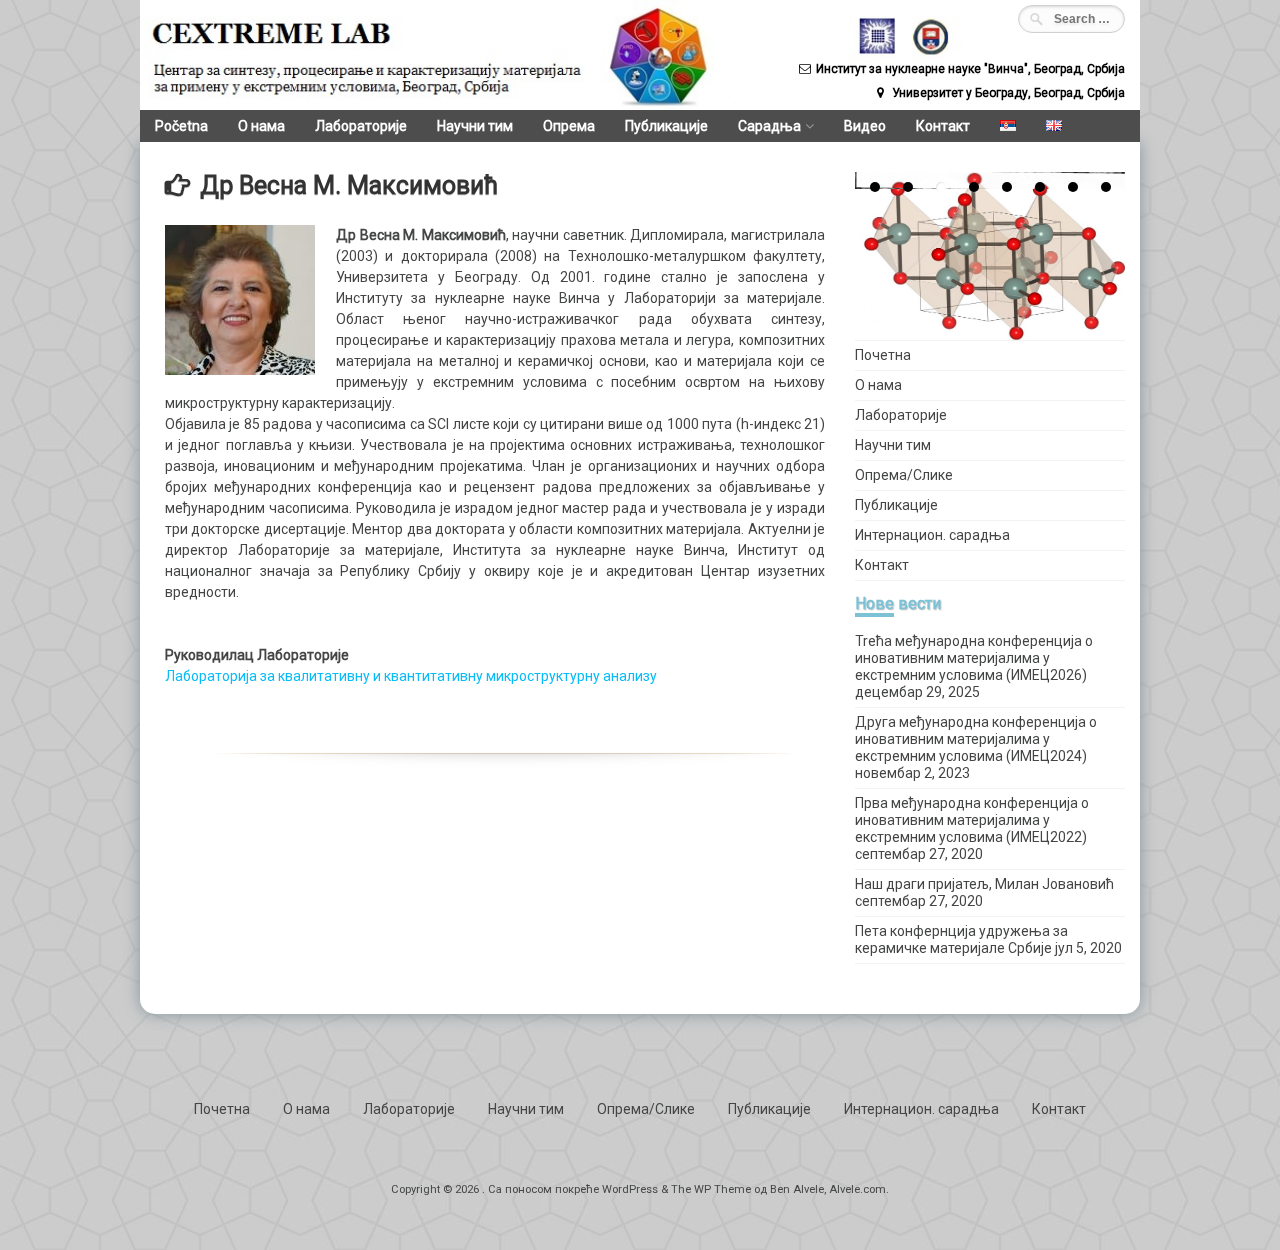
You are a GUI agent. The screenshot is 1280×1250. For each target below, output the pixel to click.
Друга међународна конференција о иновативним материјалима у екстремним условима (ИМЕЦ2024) (976, 739)
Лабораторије (361, 126)
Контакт (943, 126)
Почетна (883, 355)
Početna (181, 126)
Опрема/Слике (904, 475)
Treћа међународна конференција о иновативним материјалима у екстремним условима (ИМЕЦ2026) (974, 658)
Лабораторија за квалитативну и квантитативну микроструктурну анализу (411, 676)
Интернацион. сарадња (932, 535)
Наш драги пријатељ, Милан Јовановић (984, 884)
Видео (865, 126)
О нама (261, 126)
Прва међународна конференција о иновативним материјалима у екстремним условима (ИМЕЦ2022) (972, 820)
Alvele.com (857, 1189)
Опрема (569, 126)
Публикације (666, 126)
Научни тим (475, 126)
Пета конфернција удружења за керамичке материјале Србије (961, 939)
